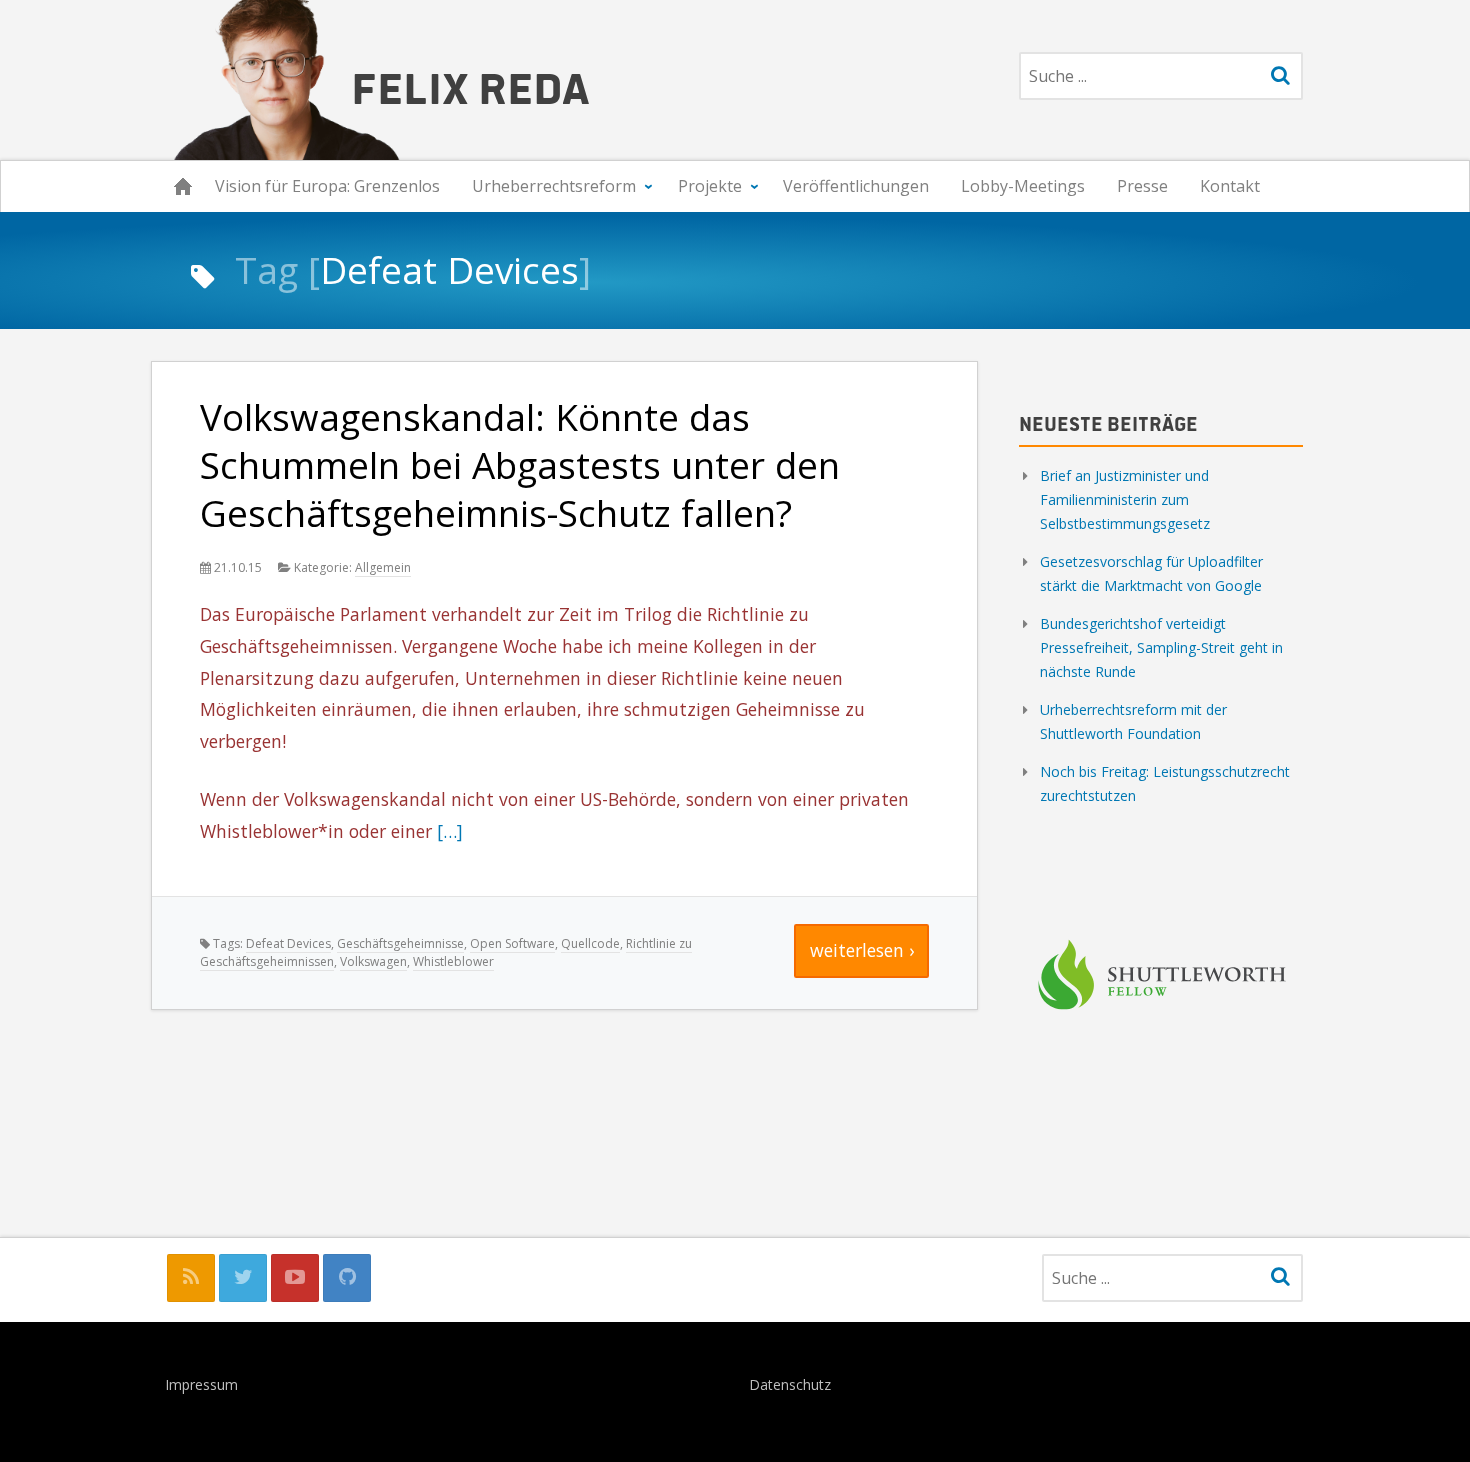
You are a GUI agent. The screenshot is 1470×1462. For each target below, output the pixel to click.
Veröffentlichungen (856, 186)
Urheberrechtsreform (554, 186)
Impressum (201, 1386)
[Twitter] (243, 1278)
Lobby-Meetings (1023, 186)
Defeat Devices (288, 943)
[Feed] (191, 1278)
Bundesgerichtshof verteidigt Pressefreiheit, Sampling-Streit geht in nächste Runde (1161, 647)
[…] (450, 831)
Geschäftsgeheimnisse (400, 943)
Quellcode (590, 943)
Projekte (710, 186)
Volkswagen (373, 961)
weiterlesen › (862, 950)
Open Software (512, 943)
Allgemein (383, 567)
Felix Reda (470, 86)
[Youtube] (295, 1278)
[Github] (347, 1278)
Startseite (183, 186)
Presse (1142, 186)
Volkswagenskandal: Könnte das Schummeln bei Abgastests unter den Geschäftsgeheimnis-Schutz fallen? (520, 465)
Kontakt (1230, 186)
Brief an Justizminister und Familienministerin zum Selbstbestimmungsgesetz (1125, 499)
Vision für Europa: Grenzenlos (327, 186)
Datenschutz (790, 1386)
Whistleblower (453, 961)
